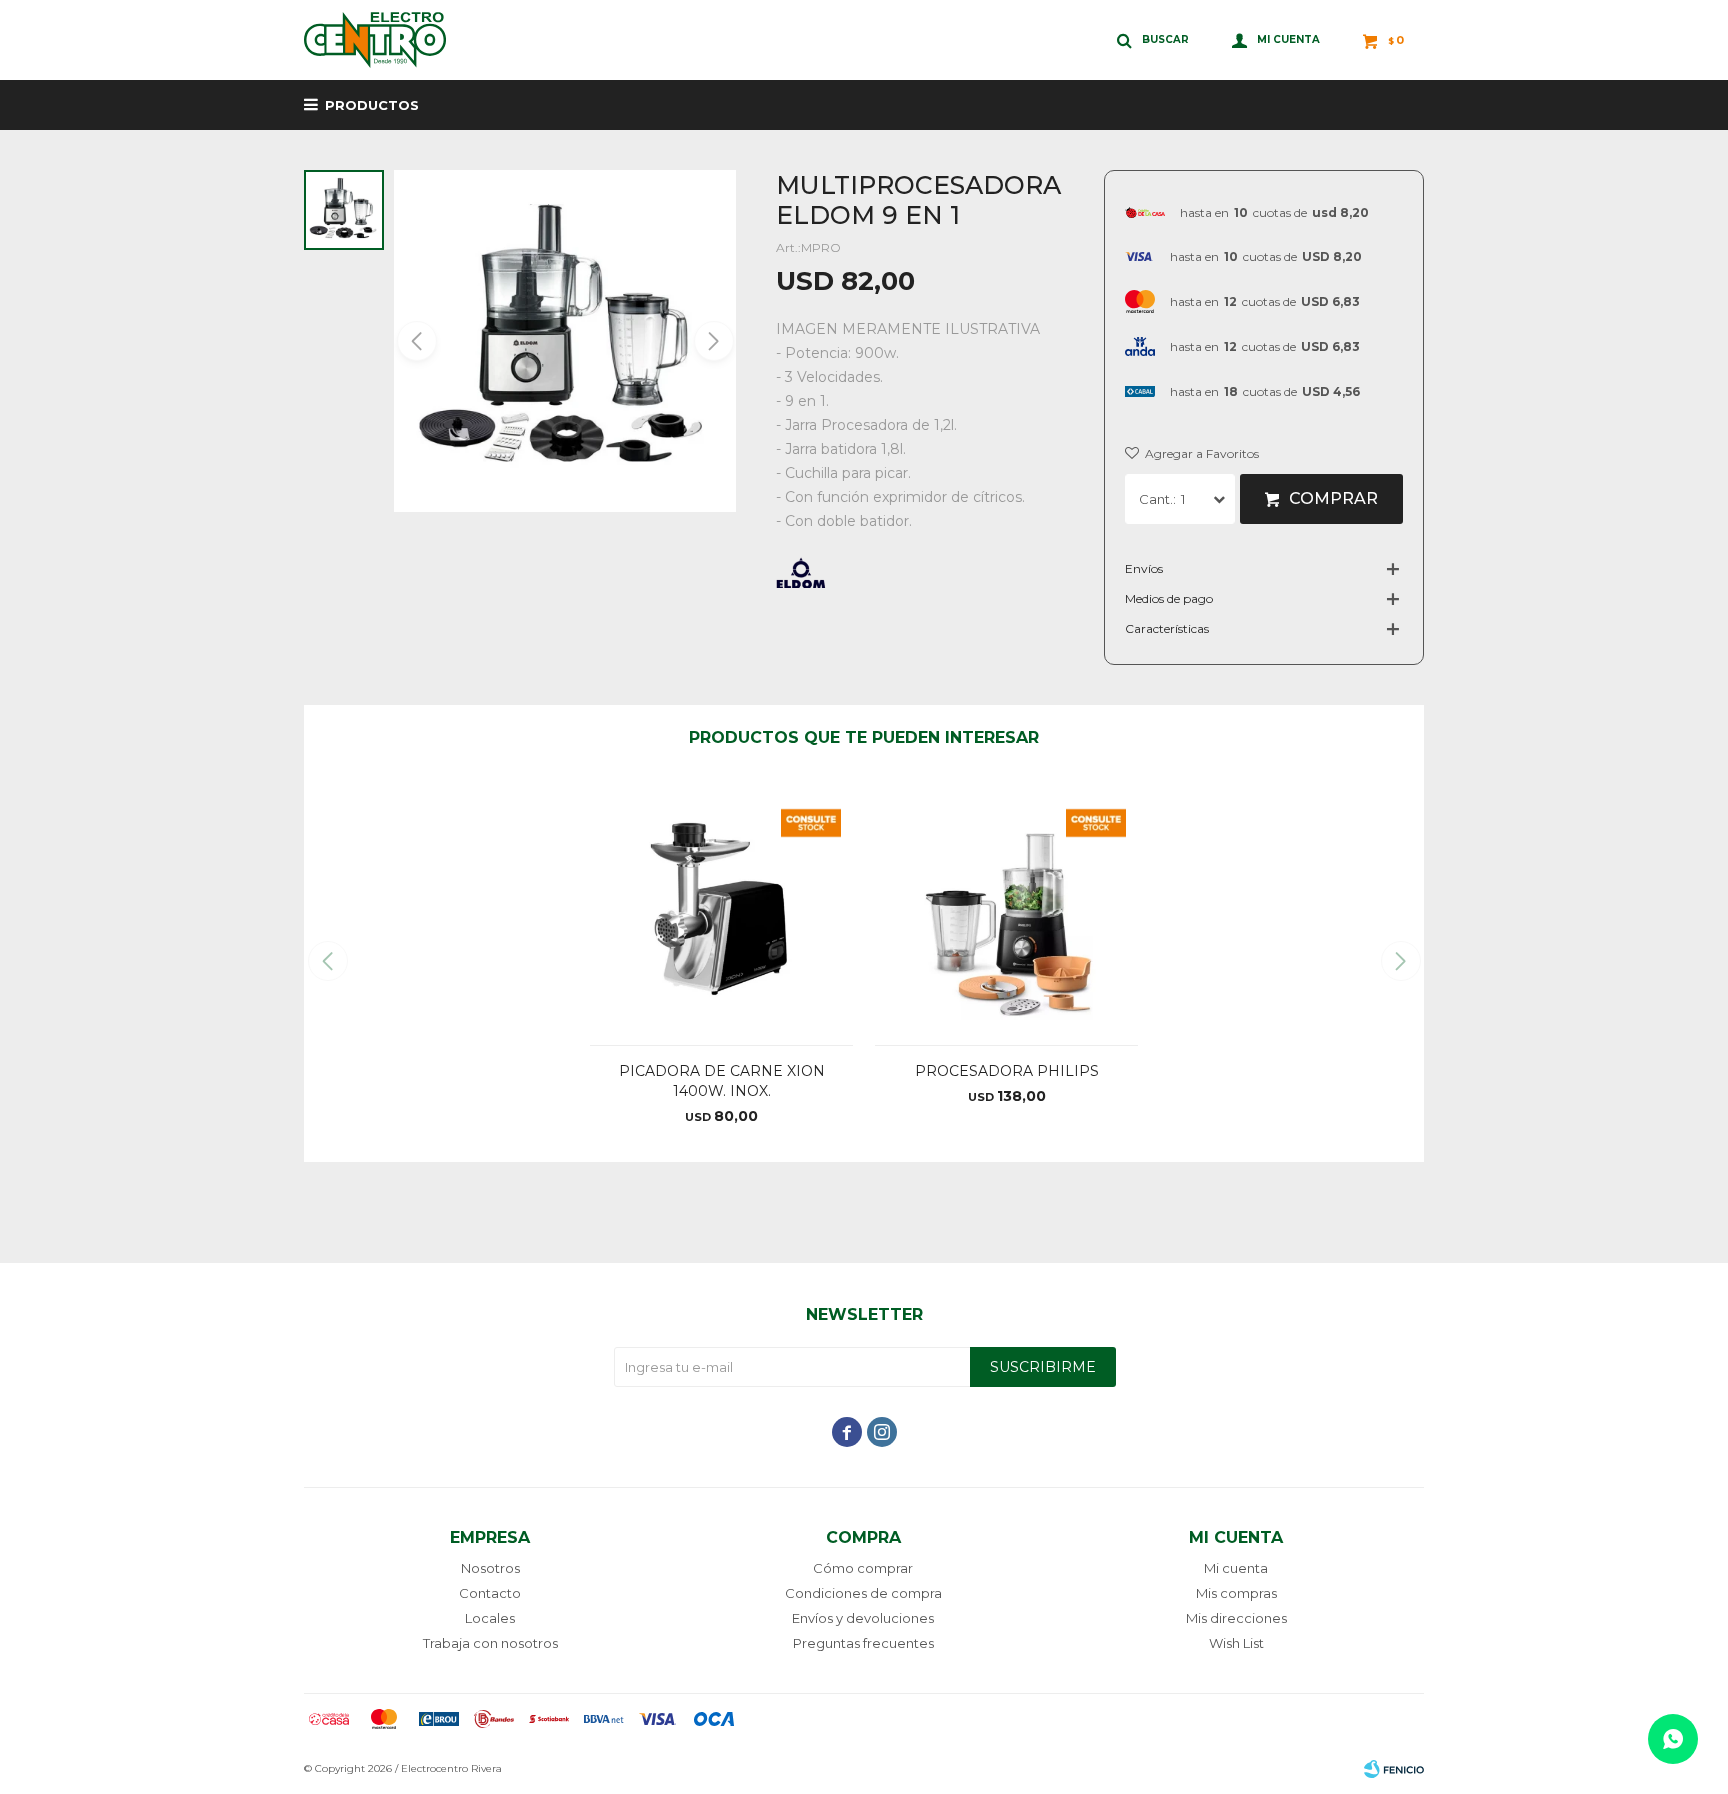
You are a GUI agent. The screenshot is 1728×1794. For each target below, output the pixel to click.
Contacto (490, 1593)
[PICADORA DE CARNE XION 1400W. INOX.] (721, 912)
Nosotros (490, 1568)
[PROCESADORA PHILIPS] (1006, 912)
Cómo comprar (863, 1568)
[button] (712, 341)
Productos (372, 105)
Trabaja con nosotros (490, 1643)
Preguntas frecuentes (863, 1643)
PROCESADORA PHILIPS (1007, 1071)
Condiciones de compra (863, 1593)
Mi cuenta (1236, 1568)
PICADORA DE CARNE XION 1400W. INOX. (722, 1081)
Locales (490, 1618)
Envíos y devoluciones (863, 1618)
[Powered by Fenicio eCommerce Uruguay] (1394, 1769)
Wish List (1236, 1643)
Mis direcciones (1236, 1618)
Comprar (1333, 498)
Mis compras (1236, 1593)
